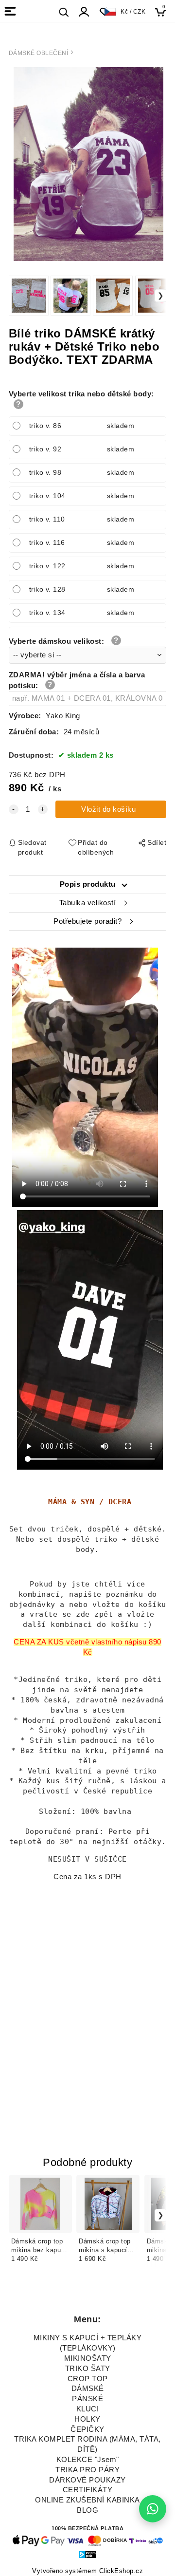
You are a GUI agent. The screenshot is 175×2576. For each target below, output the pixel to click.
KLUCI (88, 2409)
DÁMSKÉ (88, 2389)
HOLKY (87, 2419)
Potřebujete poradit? (87, 921)
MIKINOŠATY (88, 2358)
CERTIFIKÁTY (88, 2490)
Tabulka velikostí (88, 903)
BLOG (87, 2510)
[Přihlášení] (84, 12)
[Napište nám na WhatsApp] (153, 2509)
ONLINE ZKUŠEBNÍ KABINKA (87, 2500)
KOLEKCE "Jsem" (88, 2460)
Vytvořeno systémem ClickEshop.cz (87, 2571)
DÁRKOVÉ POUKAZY (87, 2480)
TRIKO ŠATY (88, 2369)
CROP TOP (88, 2379)
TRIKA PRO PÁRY (87, 2470)
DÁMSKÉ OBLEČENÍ (39, 53)
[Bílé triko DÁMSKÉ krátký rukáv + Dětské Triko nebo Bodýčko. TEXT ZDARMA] (88, 164)
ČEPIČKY (87, 2429)
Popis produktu (88, 884)
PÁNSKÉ (87, 2399)
